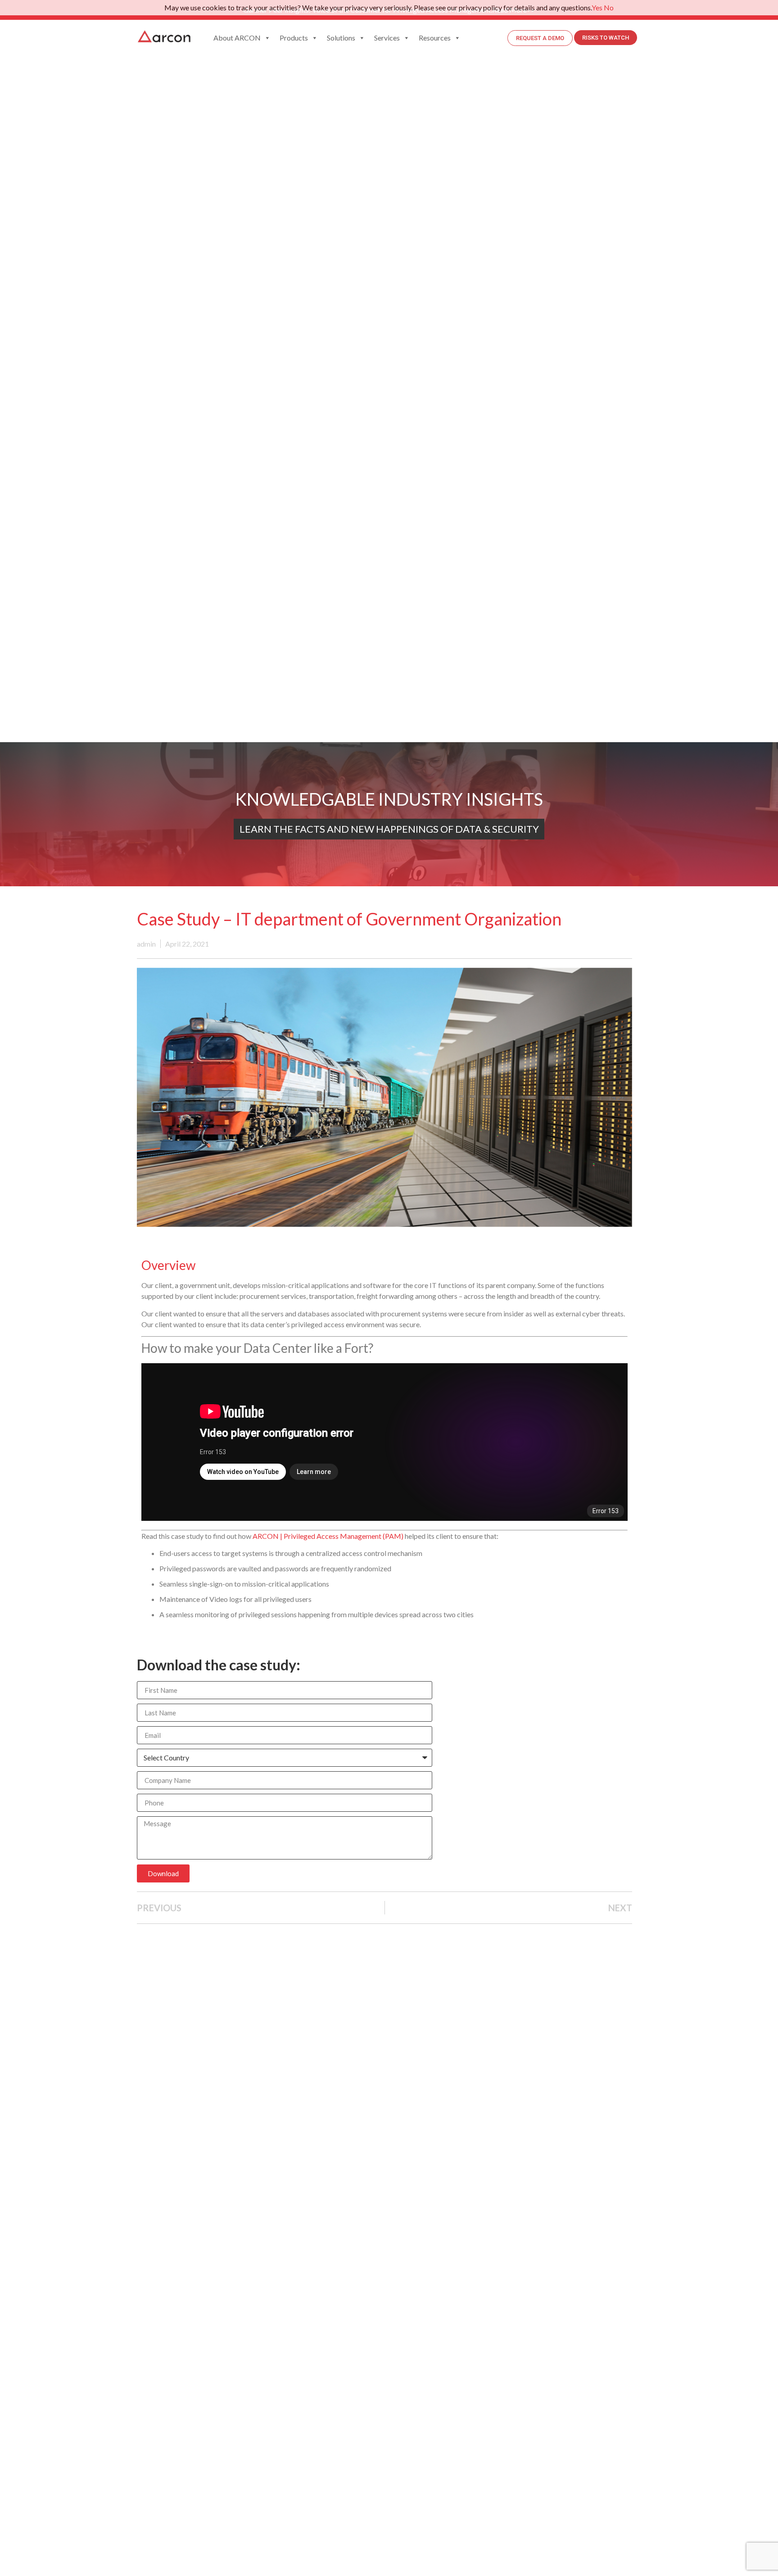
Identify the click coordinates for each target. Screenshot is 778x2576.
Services (387, 38)
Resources (435, 38)
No (609, 7)
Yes (597, 7)
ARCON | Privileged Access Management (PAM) (328, 1536)
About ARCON (237, 38)
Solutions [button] (341, 38)
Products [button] (294, 38)
